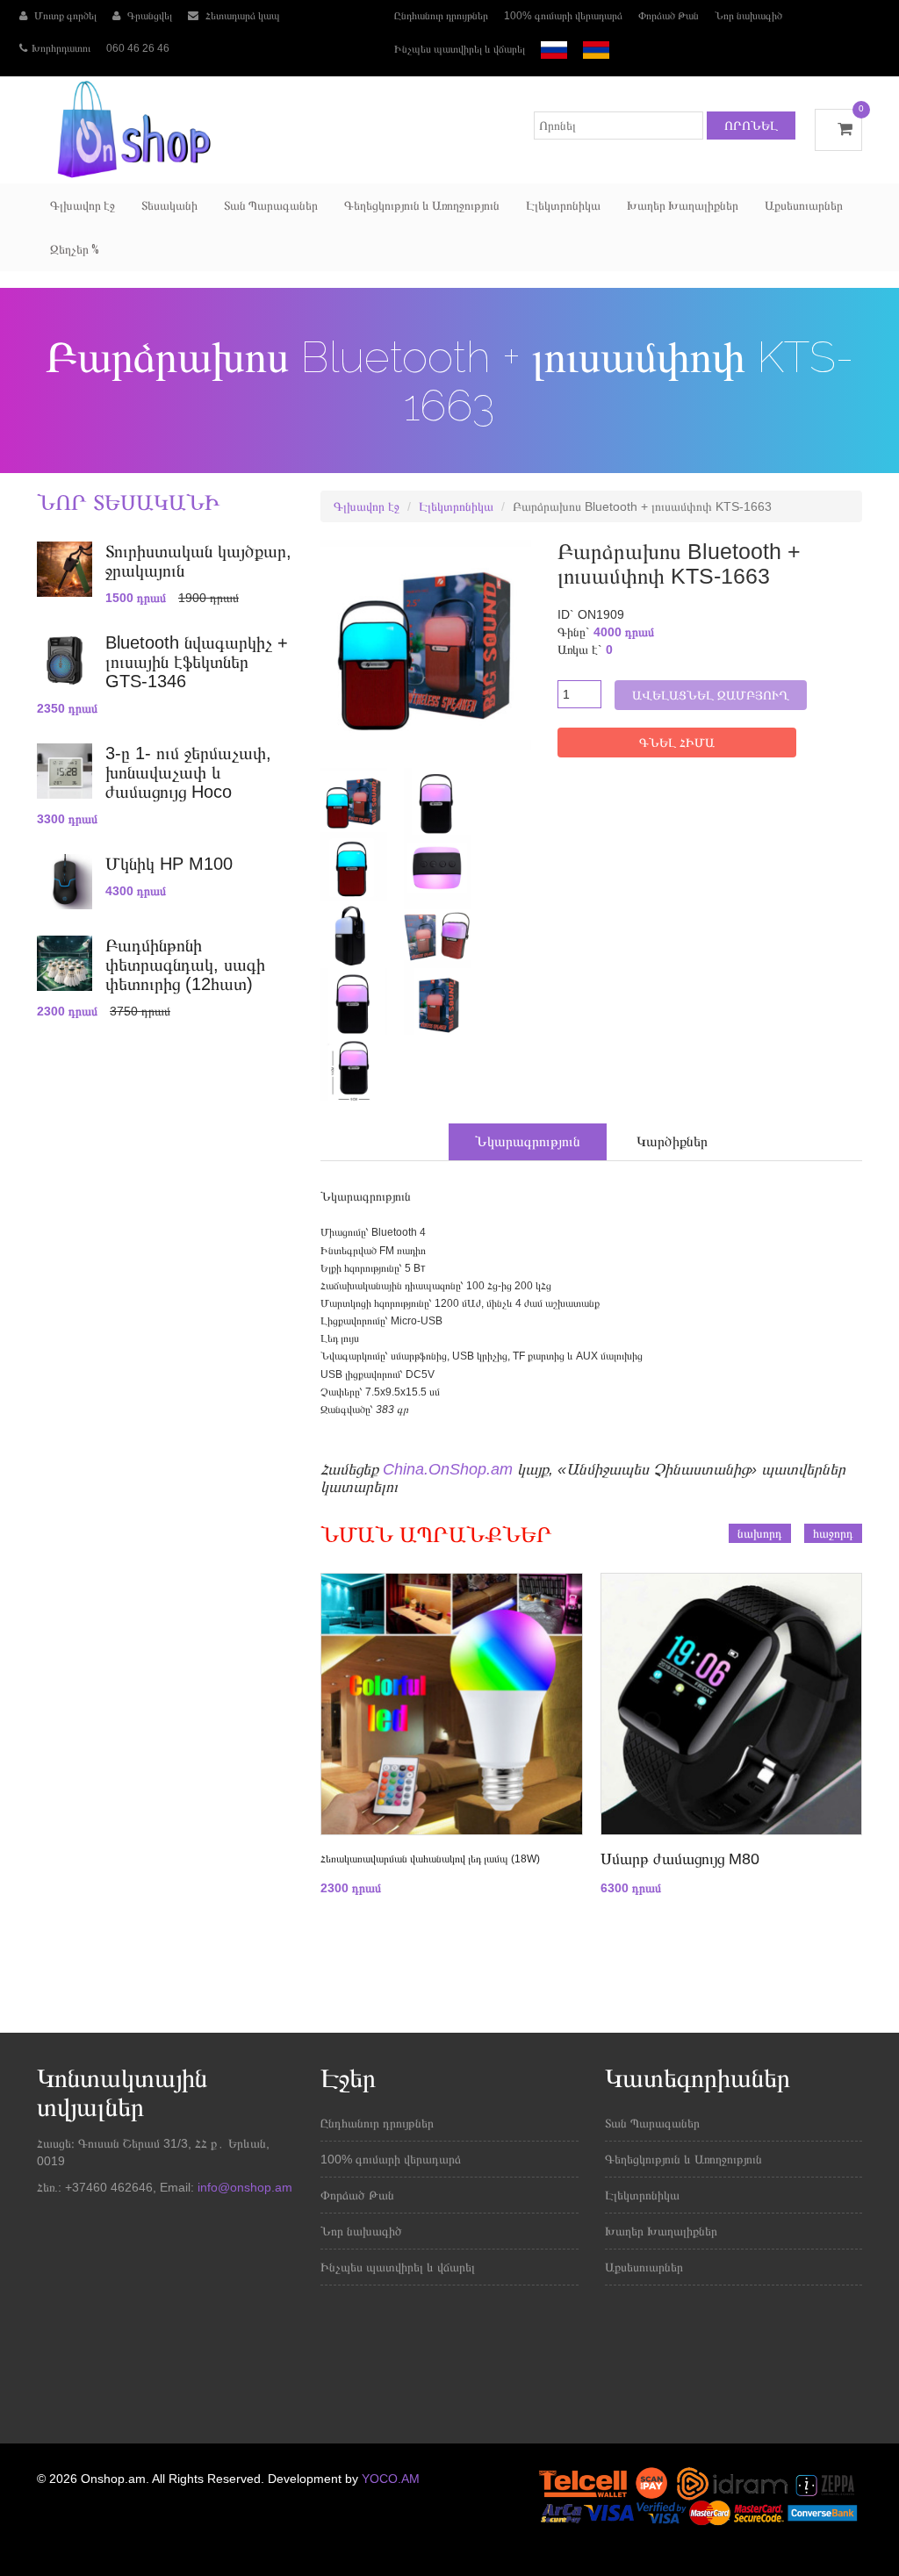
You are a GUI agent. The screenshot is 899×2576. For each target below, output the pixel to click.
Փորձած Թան (669, 16)
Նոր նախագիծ (748, 16)
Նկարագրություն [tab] (528, 1141)
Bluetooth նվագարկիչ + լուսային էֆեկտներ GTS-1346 (197, 662)
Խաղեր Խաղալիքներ (683, 205)
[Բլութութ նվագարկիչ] (347, 800)
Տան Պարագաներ (271, 205)
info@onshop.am (243, 2187)
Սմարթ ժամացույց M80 (680, 1859)
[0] (838, 129)
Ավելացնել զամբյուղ (711, 695)
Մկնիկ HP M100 (169, 864)
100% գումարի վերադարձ (563, 16)
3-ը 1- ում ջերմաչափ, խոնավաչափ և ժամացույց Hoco (188, 772)
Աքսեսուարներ (804, 205)
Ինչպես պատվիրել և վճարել (460, 49)
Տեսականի (169, 205)
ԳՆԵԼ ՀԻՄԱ (677, 743)
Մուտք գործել (64, 16)
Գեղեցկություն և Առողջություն (422, 205)
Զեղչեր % (75, 249)
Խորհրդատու (61, 48)
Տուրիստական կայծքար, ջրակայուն (198, 561)
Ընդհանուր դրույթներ (441, 16)
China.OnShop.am (448, 1469)
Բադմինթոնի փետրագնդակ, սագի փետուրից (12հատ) (185, 965)
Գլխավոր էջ (83, 205)
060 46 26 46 (138, 48)
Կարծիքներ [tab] (672, 1141)
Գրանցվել (148, 16)
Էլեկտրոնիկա (563, 205)
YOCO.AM (391, 2479)
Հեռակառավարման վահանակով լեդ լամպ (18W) (430, 1859)
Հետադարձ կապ (241, 16)
